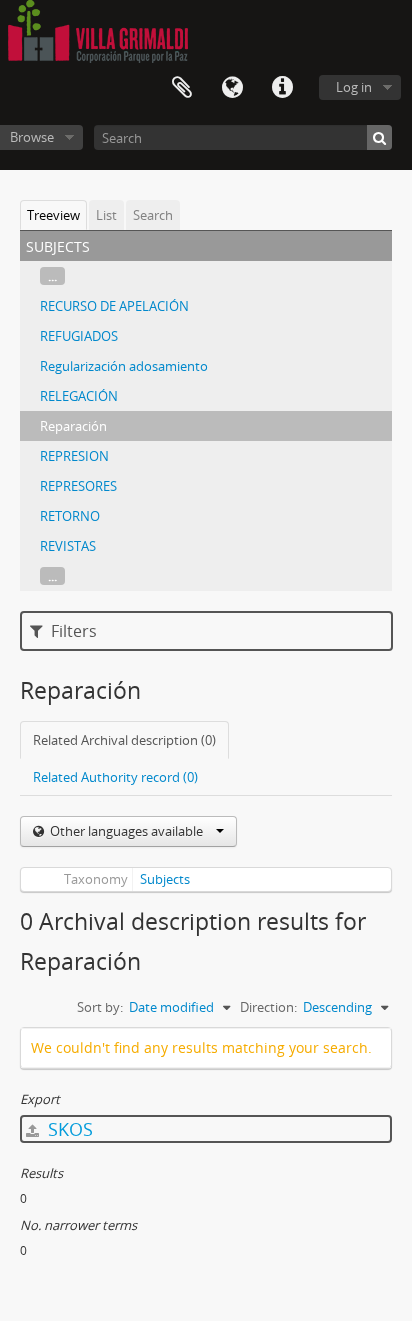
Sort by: (100, 1007)
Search (153, 215)
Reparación (73, 426)
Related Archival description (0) (124, 740)
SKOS (68, 1129)
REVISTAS (68, 546)
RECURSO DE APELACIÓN (114, 306)
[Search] (379, 137)
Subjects (165, 879)
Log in (354, 87)
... (52, 276)
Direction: (268, 1007)
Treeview (53, 215)
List (106, 215)
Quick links (282, 88)
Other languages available (126, 831)
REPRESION (74, 456)
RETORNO (70, 516)
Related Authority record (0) (115, 777)
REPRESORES (78, 486)
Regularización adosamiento (124, 366)
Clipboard (182, 88)
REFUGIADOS (79, 336)
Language (232, 88)
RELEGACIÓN (79, 396)
